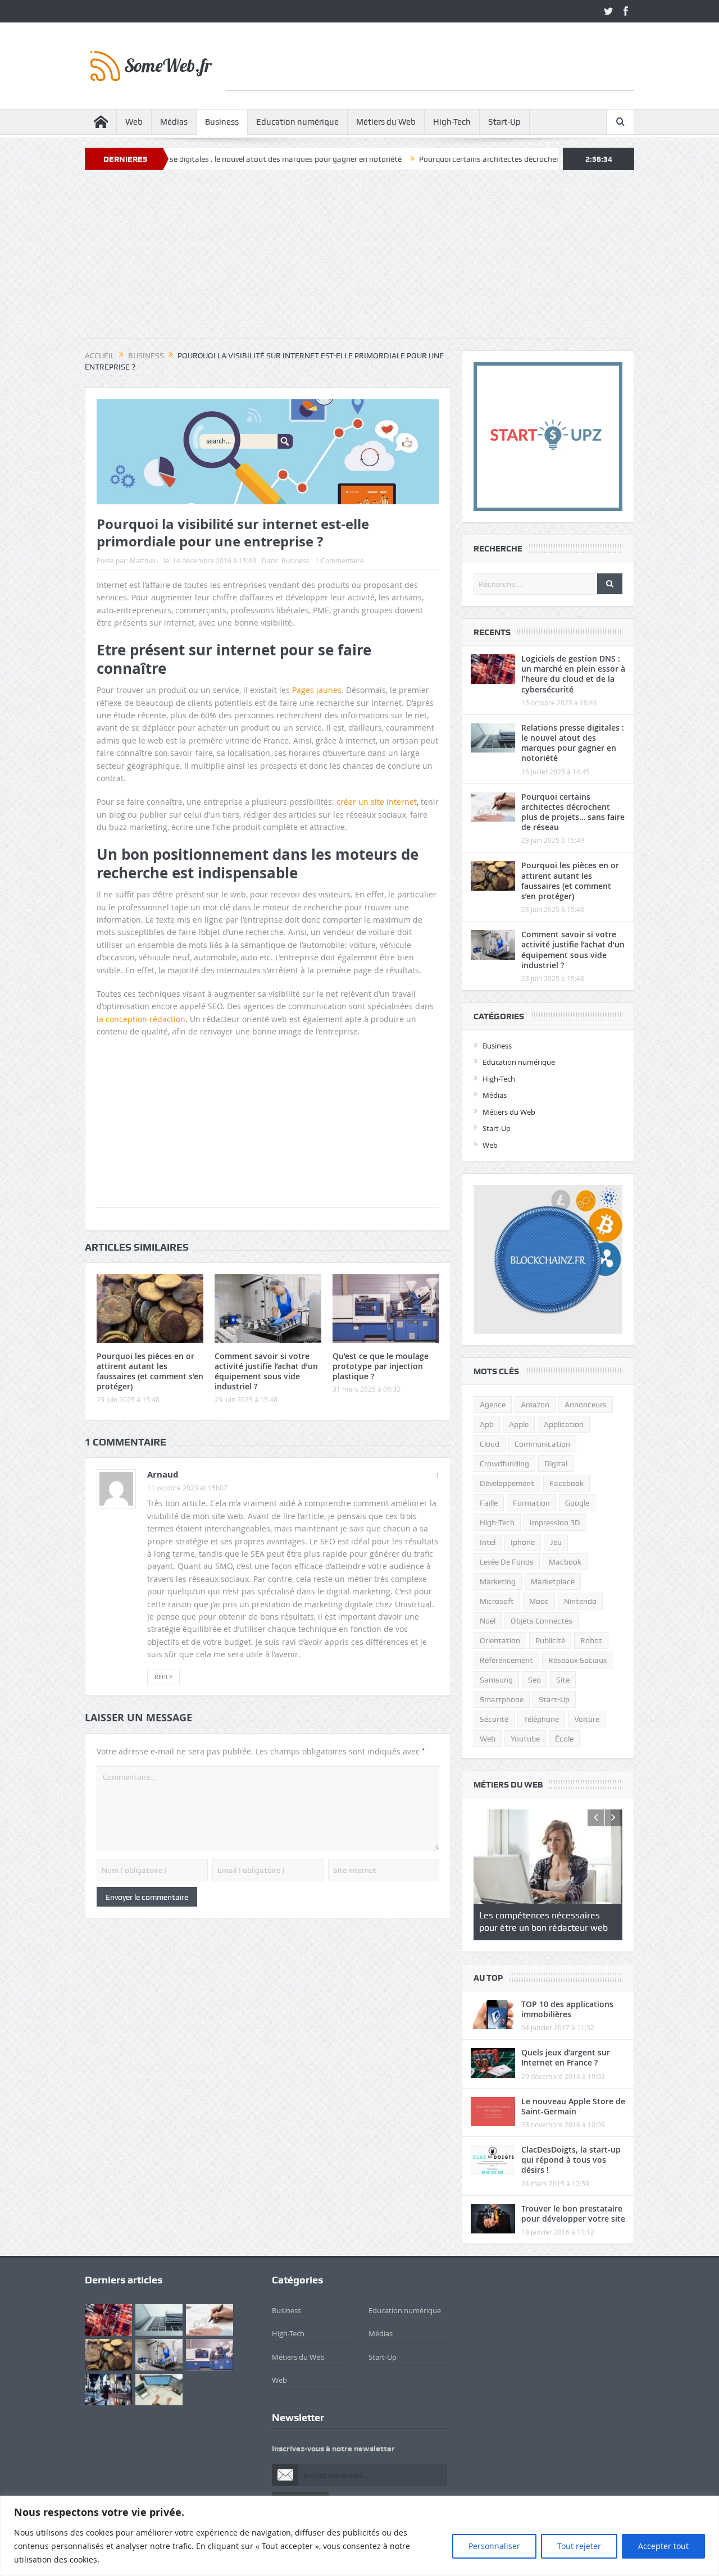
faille (489, 1503)
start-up (554, 1699)
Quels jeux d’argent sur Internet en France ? (566, 2057)
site (563, 1680)
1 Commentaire (340, 560)
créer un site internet (377, 802)
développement (507, 1483)
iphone (523, 1542)
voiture (587, 1719)
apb (487, 1424)
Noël (488, 1621)
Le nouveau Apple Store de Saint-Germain (573, 2106)
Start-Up (504, 122)
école (564, 1739)
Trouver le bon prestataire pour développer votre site (573, 2213)
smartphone (502, 1699)
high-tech (497, 1522)
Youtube (525, 1739)
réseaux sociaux (578, 1660)
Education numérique (297, 122)
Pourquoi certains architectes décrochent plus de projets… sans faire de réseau (478, 159)
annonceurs (586, 1405)
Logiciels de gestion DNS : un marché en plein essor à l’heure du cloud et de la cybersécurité (573, 674)
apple (519, 1424)
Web (134, 122)
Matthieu (144, 560)
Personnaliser (494, 2546)
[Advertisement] (430, 65)
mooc (539, 1601)
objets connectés (541, 1621)
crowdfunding (504, 1463)
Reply (163, 1677)
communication (542, 1444)
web (488, 1739)
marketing (498, 1581)
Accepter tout (663, 2546)
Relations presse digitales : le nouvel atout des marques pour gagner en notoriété (182, 159)
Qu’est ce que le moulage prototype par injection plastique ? (381, 1366)
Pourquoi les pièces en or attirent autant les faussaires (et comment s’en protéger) (150, 1371)
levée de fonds (507, 1562)
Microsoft (497, 1601)
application (564, 1424)
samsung (496, 1680)
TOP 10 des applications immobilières (567, 2009)
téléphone (541, 1719)
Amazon (535, 1405)
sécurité (494, 1719)
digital (556, 1463)
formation (531, 1503)
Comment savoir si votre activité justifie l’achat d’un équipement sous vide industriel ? (266, 1371)
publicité (550, 1640)
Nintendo (580, 1601)
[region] (359, 2536)
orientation (500, 1640)
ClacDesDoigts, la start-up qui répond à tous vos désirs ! (571, 2160)
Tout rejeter (579, 2546)
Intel (488, 1542)
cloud (490, 1444)
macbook (565, 1562)
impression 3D (555, 1522)
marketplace (553, 1581)
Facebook (566, 1483)
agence (493, 1405)
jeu (556, 1542)
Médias (174, 122)
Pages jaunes (317, 690)
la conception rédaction (141, 1019)
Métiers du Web (386, 122)
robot (591, 1640)
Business (222, 122)
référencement (506, 1660)
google (577, 1503)
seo (534, 1680)
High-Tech (452, 122)
